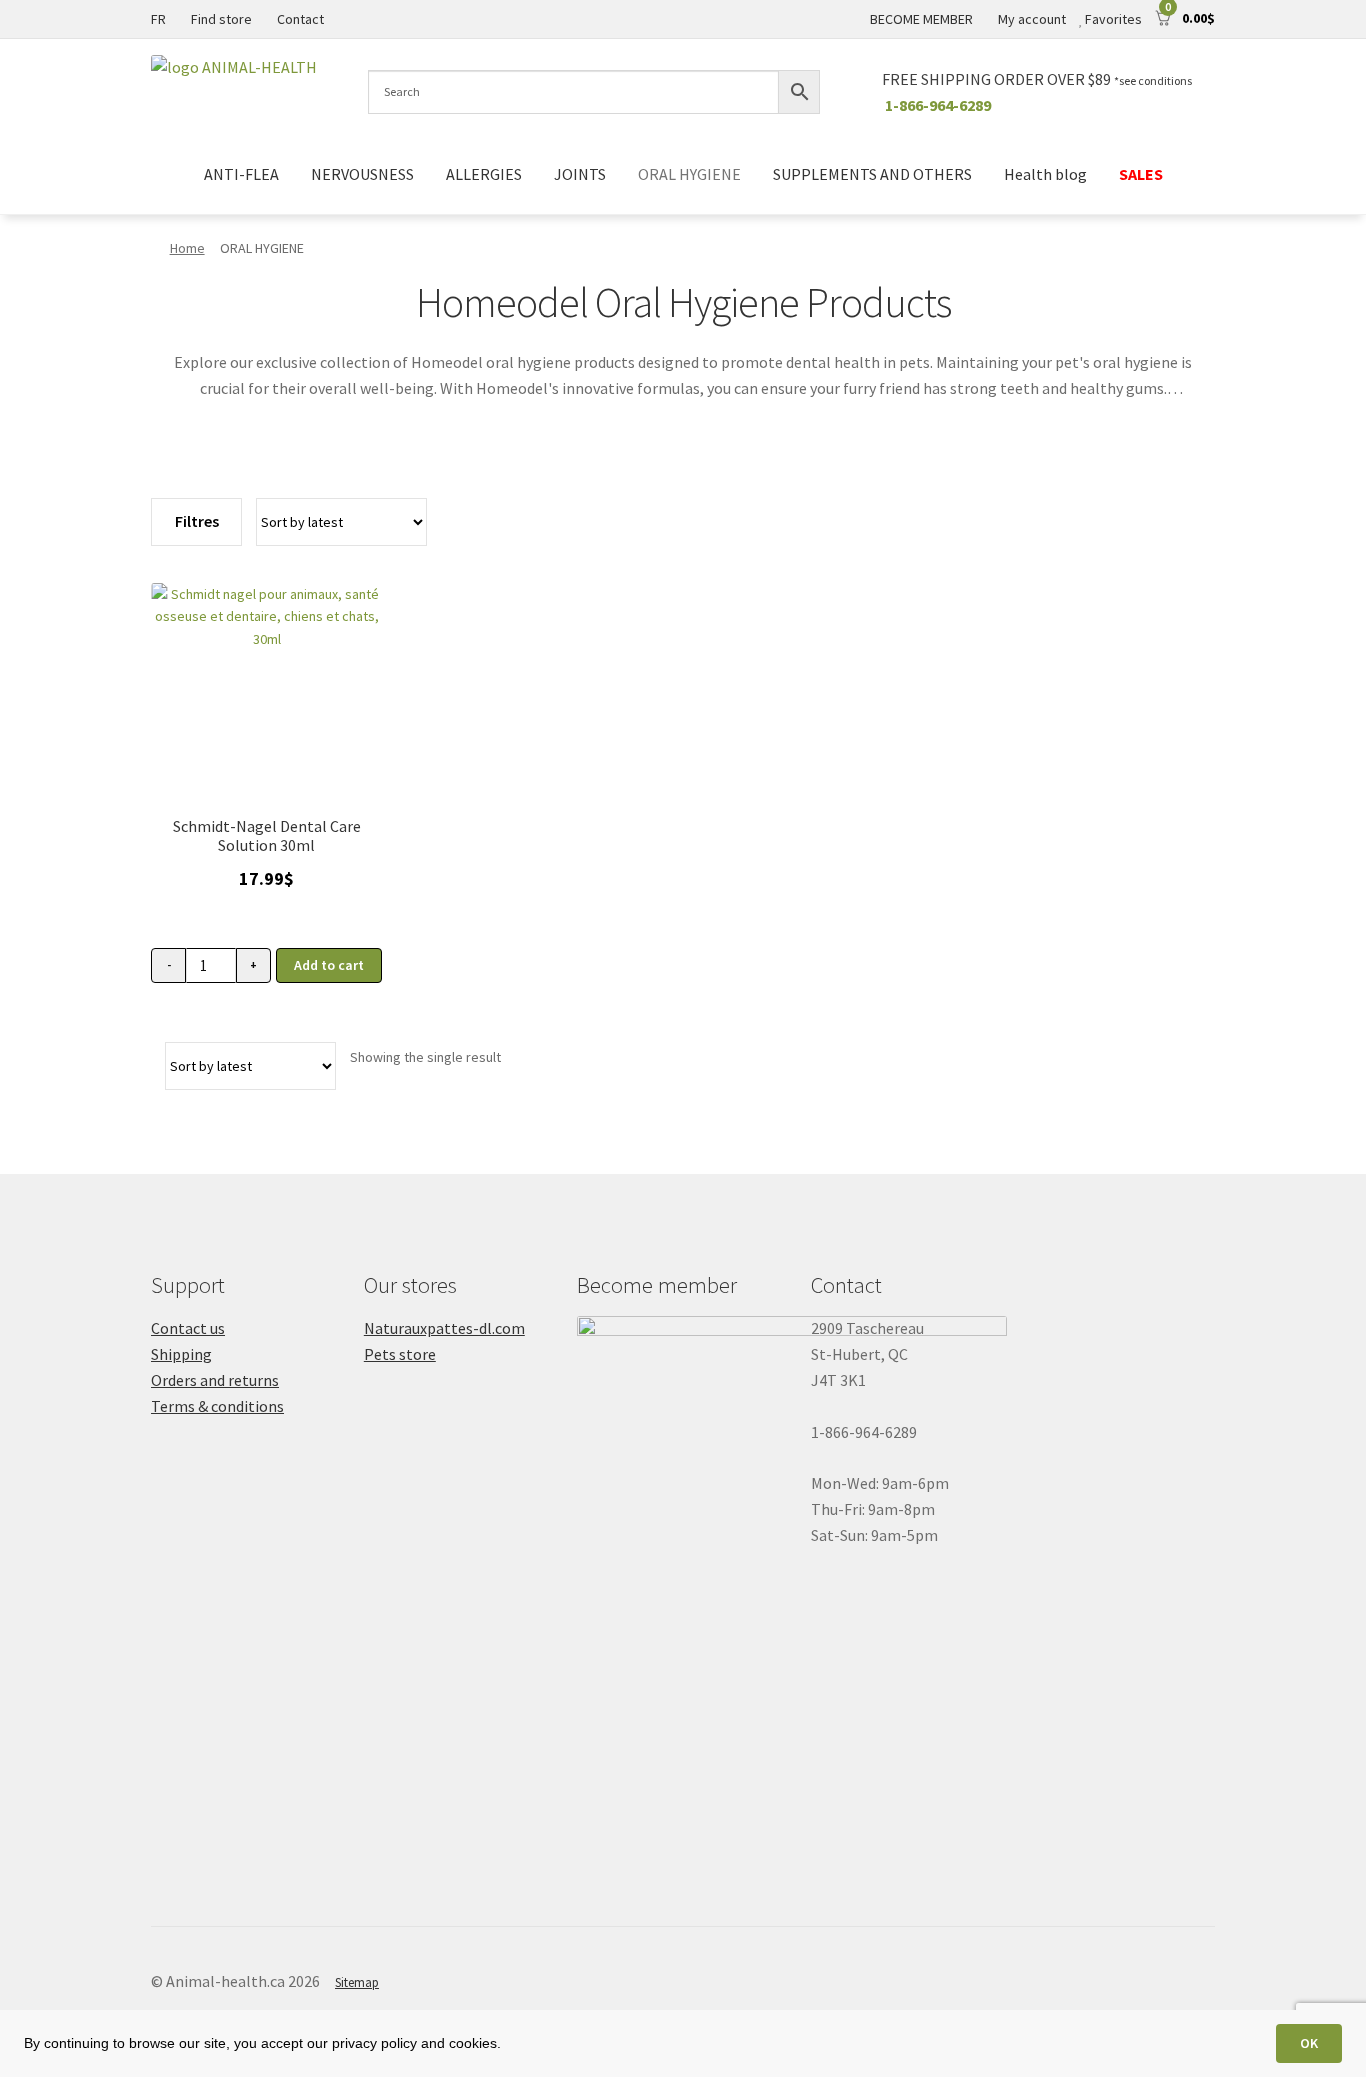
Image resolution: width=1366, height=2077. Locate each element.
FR (158, 19)
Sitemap (357, 1982)
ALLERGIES (484, 174)
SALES (1141, 174)
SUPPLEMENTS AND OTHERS (872, 174)
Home (187, 248)
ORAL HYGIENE (689, 174)
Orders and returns (215, 1380)
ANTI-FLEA (241, 174)
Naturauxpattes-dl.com (444, 1328)
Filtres (197, 521)
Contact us (188, 1328)
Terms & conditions (217, 1406)
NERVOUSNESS (362, 174)
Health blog (1045, 174)
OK (1309, 2043)
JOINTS (580, 174)
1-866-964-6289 (938, 105)
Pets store (400, 1354)
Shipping (181, 1354)
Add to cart (329, 965)
